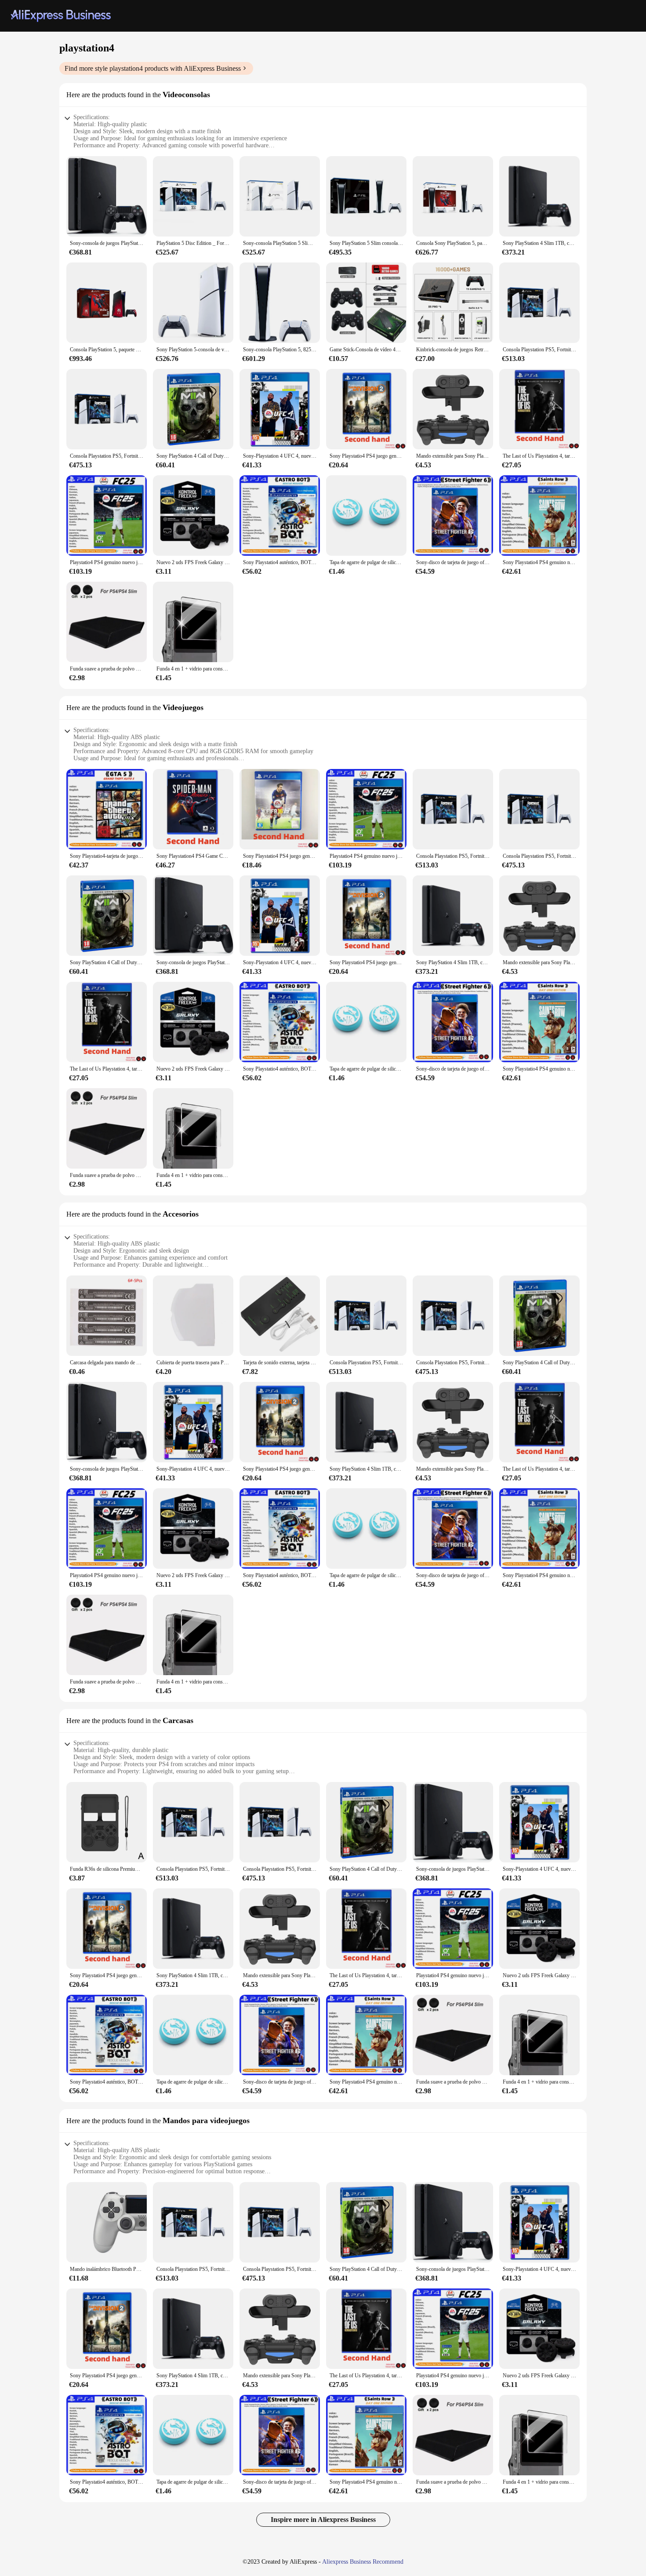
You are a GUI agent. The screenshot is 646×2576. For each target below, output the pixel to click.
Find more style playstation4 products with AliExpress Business (153, 68)
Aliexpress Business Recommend (363, 2562)
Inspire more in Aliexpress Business (323, 2520)
